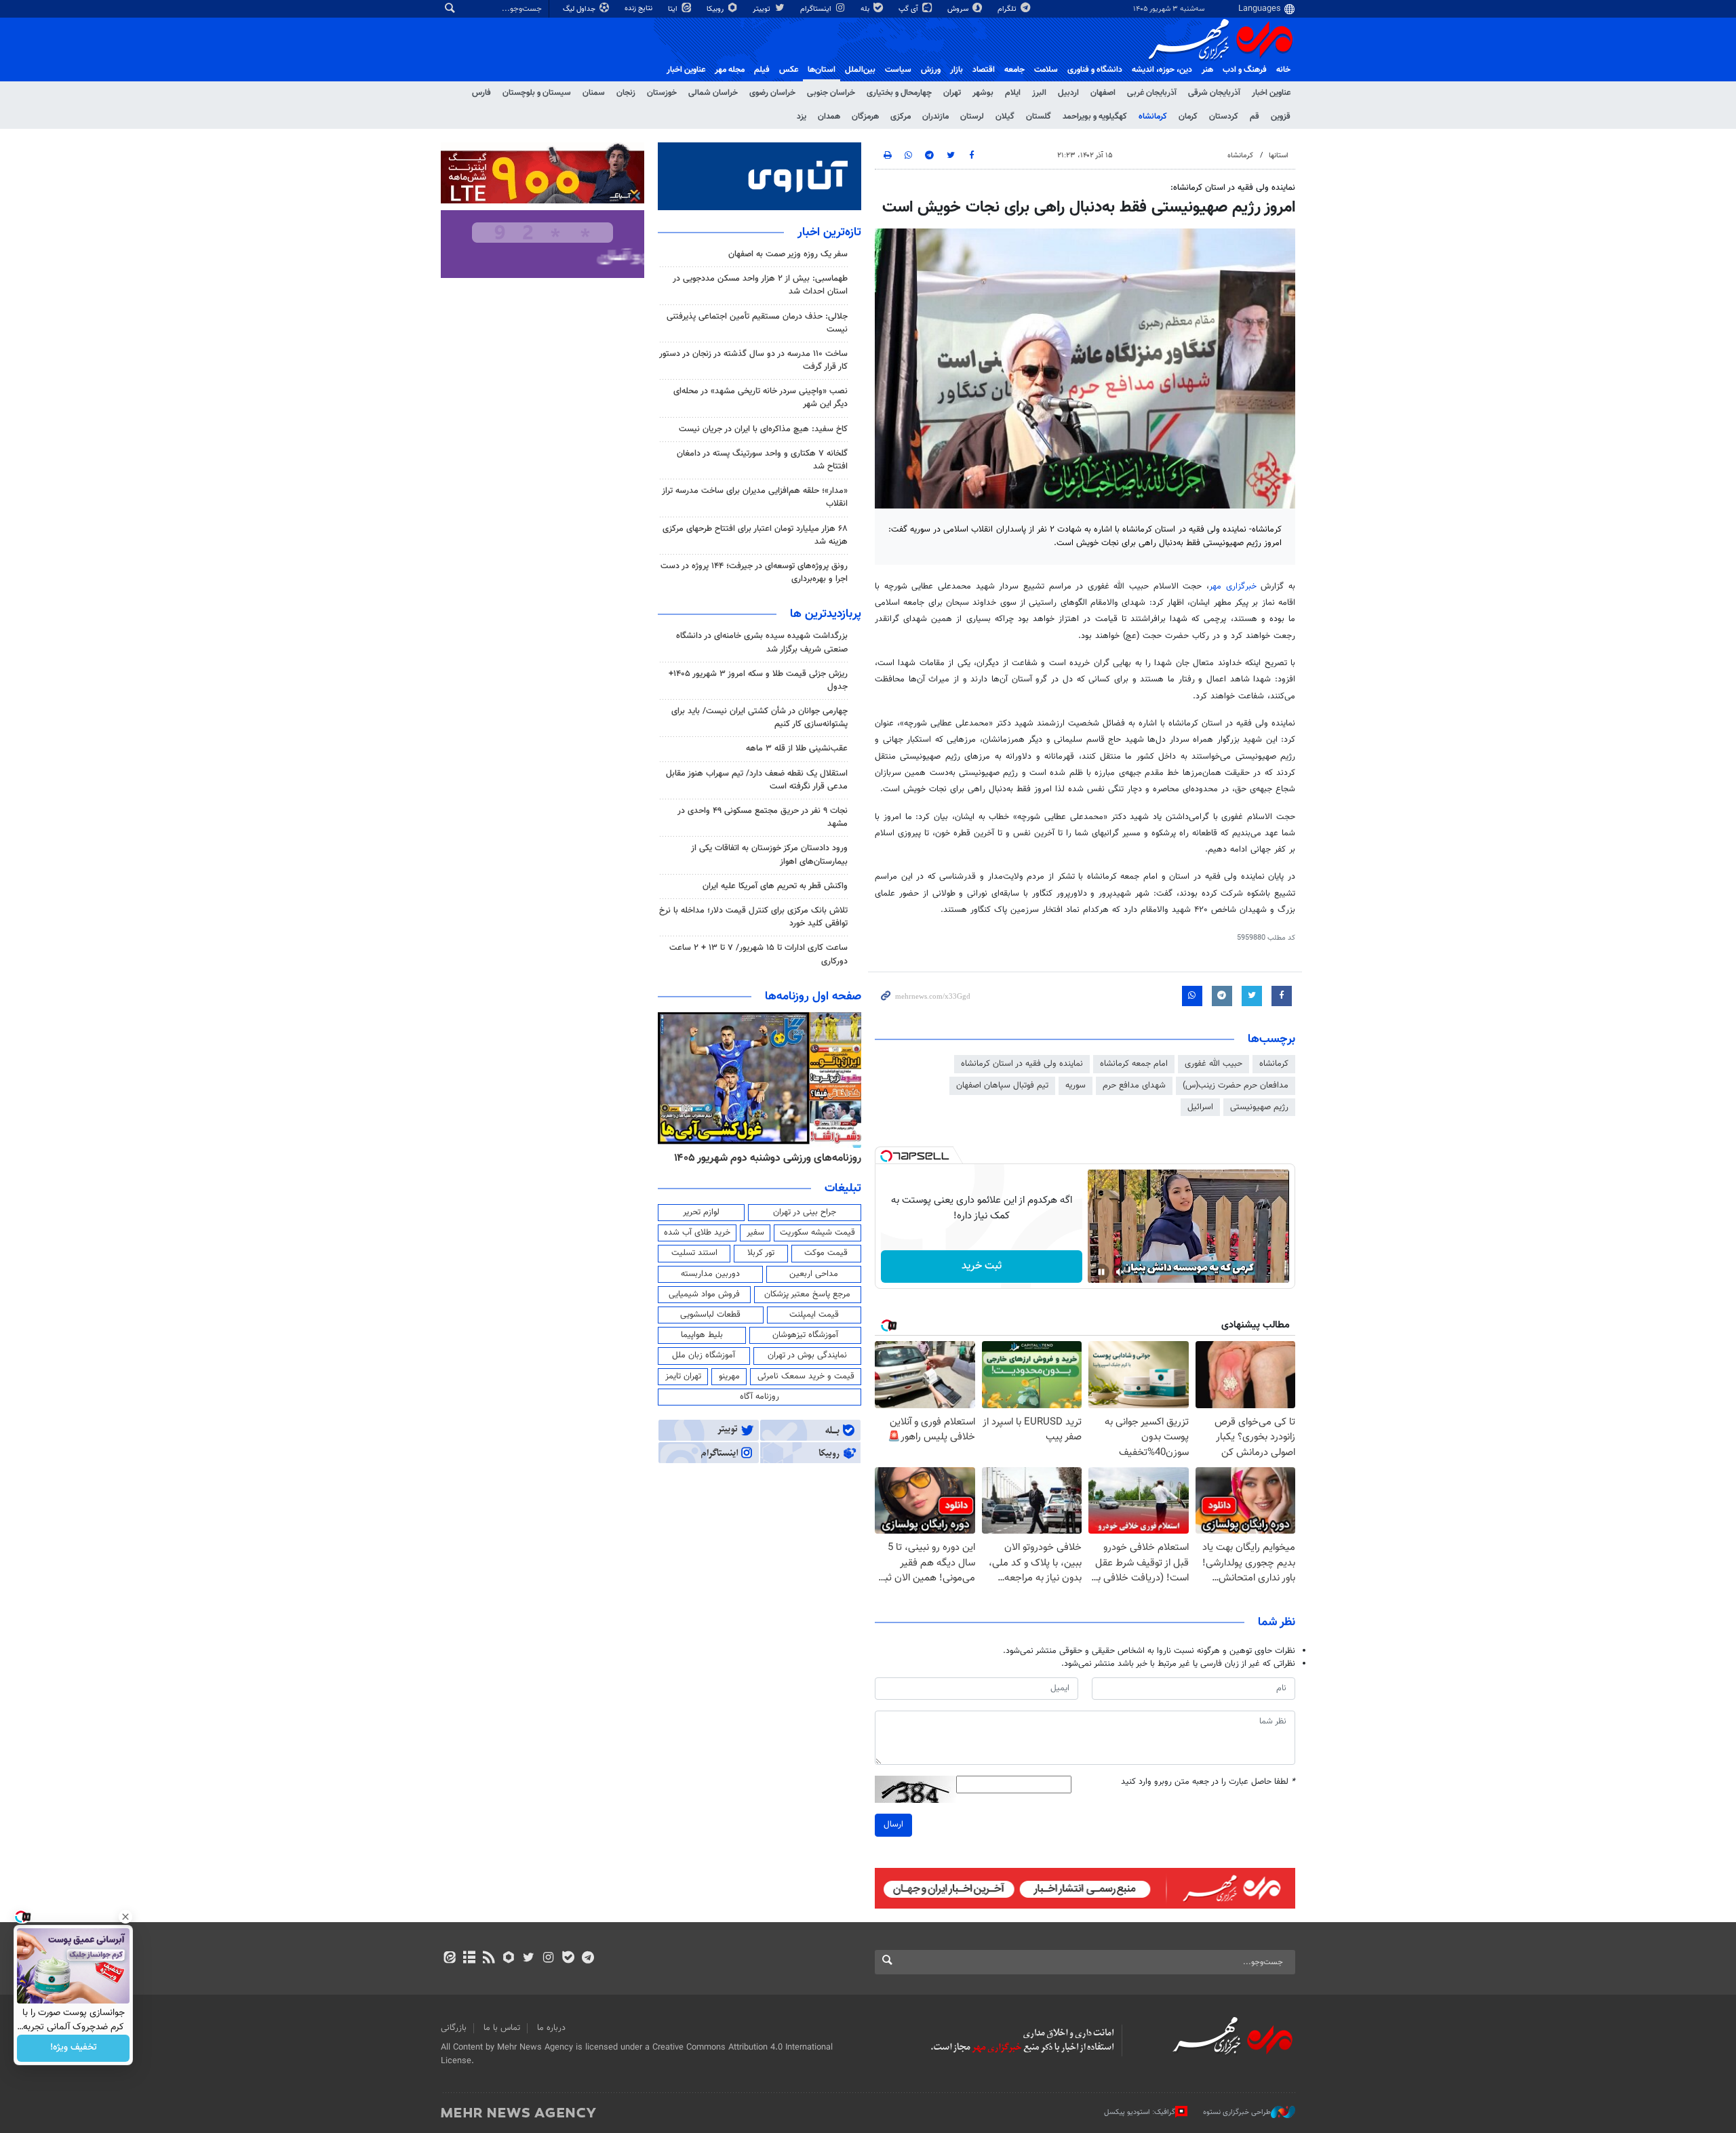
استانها (1279, 156)
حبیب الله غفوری (1214, 1064)
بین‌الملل (860, 70)
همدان (829, 117)
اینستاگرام (817, 9)
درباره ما (551, 2028)
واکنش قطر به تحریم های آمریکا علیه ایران (775, 886)
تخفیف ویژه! (74, 2048)
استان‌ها (822, 70)
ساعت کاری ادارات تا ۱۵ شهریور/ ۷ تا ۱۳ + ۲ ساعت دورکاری (758, 954)
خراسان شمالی (713, 93)
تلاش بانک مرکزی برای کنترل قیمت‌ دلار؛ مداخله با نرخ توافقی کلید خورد (753, 917)
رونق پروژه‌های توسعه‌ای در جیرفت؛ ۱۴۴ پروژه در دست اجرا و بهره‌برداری (754, 573)
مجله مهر (730, 70)
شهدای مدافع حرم (1134, 1085)
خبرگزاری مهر (1235, 586)
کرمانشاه (1153, 117)
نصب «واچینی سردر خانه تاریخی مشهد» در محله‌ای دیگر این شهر (761, 398)
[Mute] (1120, 1272)
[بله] (568, 1959)
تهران (952, 93)
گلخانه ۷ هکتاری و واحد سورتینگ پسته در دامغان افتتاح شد (762, 460)
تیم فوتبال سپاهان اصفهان (1002, 1085)
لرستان (972, 117)
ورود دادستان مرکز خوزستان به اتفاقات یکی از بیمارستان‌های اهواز (769, 855)
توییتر (763, 9)
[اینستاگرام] (548, 1959)
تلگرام (1008, 9)
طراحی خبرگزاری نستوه (1237, 2112)
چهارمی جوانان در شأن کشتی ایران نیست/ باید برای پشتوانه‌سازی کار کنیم (759, 718)
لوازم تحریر (701, 1212)
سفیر (755, 1233)
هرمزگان (865, 117)
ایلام (1013, 93)
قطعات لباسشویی (710, 1315)
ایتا (674, 9)
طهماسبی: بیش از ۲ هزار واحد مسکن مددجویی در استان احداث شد (760, 285)
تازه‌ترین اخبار (829, 233)
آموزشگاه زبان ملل (704, 1355)
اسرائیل (1200, 1107)
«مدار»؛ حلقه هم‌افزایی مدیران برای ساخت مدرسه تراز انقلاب (755, 497)
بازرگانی (454, 2028)
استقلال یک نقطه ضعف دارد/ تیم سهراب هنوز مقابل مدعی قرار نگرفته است (757, 780)
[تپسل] (886, 1156)
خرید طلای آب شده (697, 1233)
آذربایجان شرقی (1214, 93)
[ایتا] (449, 1959)
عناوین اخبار (1271, 93)
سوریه (1076, 1085)
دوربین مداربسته (710, 1274)
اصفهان (1103, 93)
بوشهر (983, 93)
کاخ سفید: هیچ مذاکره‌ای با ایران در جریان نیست (763, 429)
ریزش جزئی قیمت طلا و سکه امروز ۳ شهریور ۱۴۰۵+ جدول (758, 680)
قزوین (1281, 117)
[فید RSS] (489, 1959)
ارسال (893, 1825)
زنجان (626, 93)
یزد (802, 117)
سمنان (594, 93)
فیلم (762, 70)
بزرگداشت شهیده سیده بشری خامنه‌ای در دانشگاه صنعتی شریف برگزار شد (762, 642)
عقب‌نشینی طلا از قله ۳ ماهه (797, 749)
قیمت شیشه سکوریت (817, 1233)
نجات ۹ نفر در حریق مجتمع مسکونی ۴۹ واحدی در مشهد (763, 817)
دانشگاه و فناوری (1095, 70)
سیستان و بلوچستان (537, 93)
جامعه (1014, 70)
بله (866, 9)
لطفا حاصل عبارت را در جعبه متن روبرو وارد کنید (1208, 1782)
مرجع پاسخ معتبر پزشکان (807, 1294)
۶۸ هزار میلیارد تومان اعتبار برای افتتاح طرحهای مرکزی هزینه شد (755, 535)
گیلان (1005, 117)
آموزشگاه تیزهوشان (805, 1335)
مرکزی (901, 117)
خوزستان (662, 93)
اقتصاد (984, 70)
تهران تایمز (683, 1376)
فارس (481, 93)
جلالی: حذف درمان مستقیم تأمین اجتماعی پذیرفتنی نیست (757, 323)
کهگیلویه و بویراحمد (1095, 117)
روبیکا (716, 9)
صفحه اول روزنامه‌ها (813, 997)
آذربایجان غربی (1152, 93)
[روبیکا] (509, 1959)
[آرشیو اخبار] (469, 1959)
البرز (1039, 93)
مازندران (935, 117)
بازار (956, 70)
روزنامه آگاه (759, 1397)
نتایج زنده (639, 8)
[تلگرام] (588, 1959)
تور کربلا (761, 1253)
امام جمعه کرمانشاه (1134, 1064)
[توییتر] (529, 1959)
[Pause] (1101, 1272)
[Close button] (125, 1917)
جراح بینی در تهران (805, 1212)
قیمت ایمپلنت (814, 1315)
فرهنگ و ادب (1245, 70)
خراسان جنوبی (831, 93)
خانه (1283, 70)
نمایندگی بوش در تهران (807, 1355)
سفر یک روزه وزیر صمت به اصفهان (788, 254)
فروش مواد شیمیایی (704, 1294)
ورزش (931, 70)
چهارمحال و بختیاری (899, 93)
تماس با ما (502, 2028)
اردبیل (1068, 93)
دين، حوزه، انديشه (1162, 70)
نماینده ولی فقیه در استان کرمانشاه (1022, 1064)
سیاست (898, 70)
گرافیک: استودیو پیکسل (1140, 2112)
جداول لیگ (580, 9)
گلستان (1039, 117)
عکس (789, 70)
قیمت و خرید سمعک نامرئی (806, 1376)
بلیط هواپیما (702, 1335)
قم (1255, 117)
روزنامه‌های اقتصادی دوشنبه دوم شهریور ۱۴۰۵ (763, 1158)
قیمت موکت (826, 1253)
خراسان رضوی (772, 93)
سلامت (1046, 70)
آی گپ (909, 9)
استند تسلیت (694, 1253)
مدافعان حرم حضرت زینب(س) (1236, 1085)
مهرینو (729, 1376)
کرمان (1188, 117)
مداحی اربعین (814, 1274)
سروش (959, 9)
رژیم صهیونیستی (1259, 1107)
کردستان (1224, 117)
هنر (1207, 70)
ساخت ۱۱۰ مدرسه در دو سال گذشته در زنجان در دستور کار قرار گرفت (753, 360)
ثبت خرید (982, 1266)
